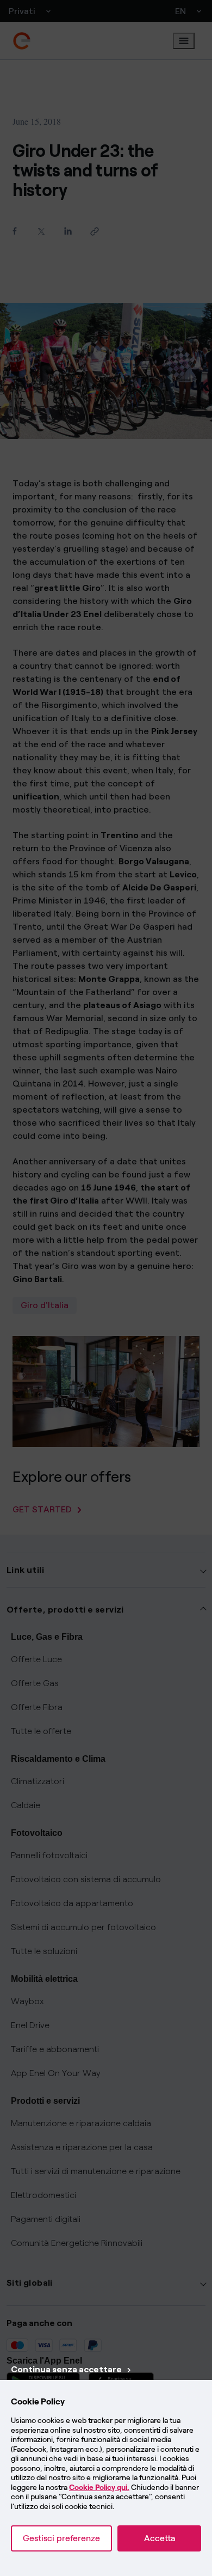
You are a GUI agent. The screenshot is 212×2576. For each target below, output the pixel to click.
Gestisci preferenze (61, 2538)
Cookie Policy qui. (99, 2488)
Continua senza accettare (66, 2369)
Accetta (160, 2538)
